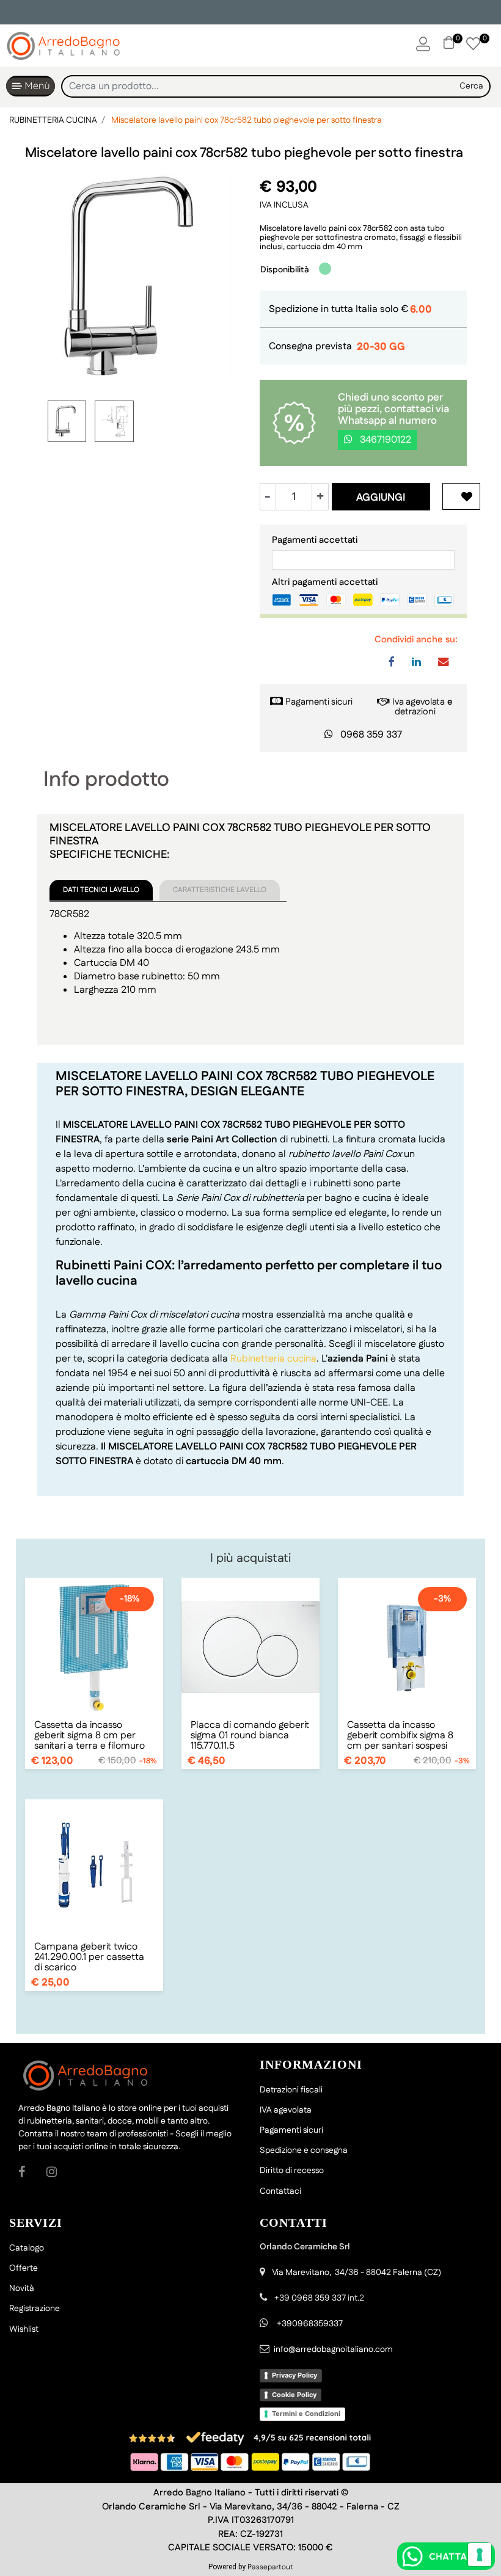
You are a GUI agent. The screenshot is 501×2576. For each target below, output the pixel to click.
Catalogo (27, 2248)
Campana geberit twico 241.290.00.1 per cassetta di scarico (89, 1957)
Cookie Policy (294, 2395)
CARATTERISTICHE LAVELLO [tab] (220, 890)
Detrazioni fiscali (291, 2090)
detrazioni (415, 712)
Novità (22, 2288)
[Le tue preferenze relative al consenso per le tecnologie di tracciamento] (480, 2555)
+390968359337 (309, 2324)
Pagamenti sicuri (319, 702)
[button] (472, 86)
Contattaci (280, 2191)
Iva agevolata (419, 702)
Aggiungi (381, 498)
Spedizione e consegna (304, 2150)
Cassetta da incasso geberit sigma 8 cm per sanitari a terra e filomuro (90, 1736)
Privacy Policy (294, 2375)
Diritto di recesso (292, 2171)
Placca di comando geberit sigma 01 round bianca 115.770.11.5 (250, 1736)
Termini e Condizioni (306, 2414)
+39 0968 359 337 (310, 2298)
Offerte (24, 2268)
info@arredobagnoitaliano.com (333, 2349)
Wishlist (24, 2329)
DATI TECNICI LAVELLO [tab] (101, 890)
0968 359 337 (371, 735)
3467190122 (384, 440)
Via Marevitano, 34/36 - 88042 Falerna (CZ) (357, 2273)
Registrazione (35, 2309)
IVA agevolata (286, 2110)
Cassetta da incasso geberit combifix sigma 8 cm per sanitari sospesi (400, 1736)
